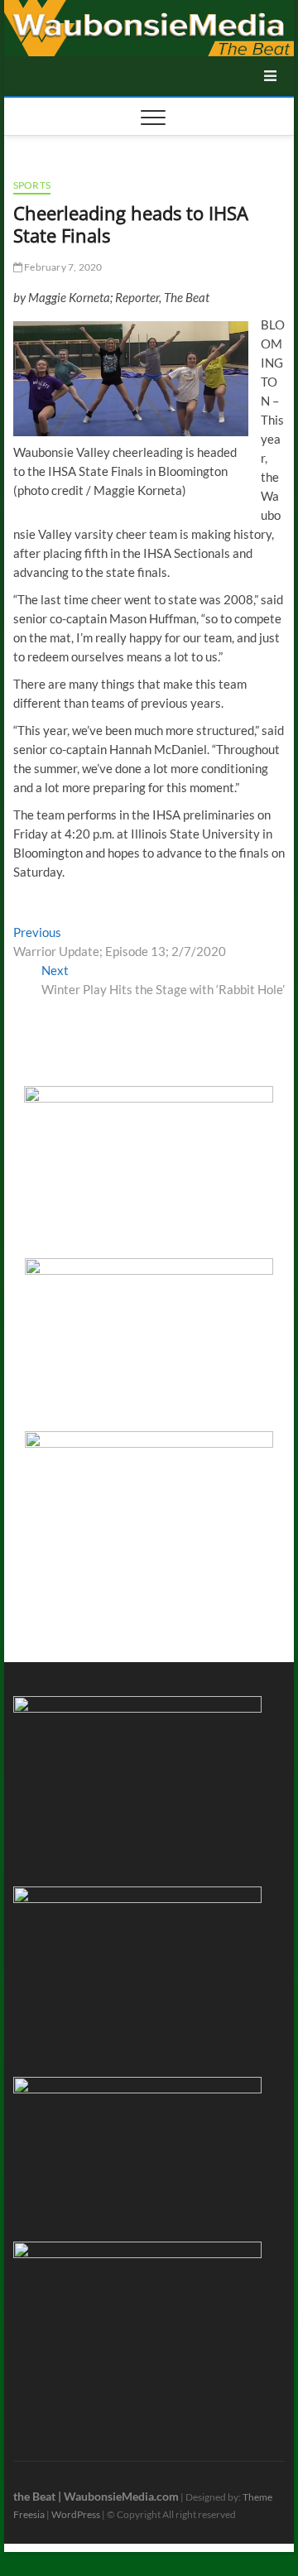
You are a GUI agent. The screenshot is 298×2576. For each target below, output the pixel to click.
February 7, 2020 (62, 267)
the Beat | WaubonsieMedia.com (96, 2496)
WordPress (76, 2514)
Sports (32, 185)
